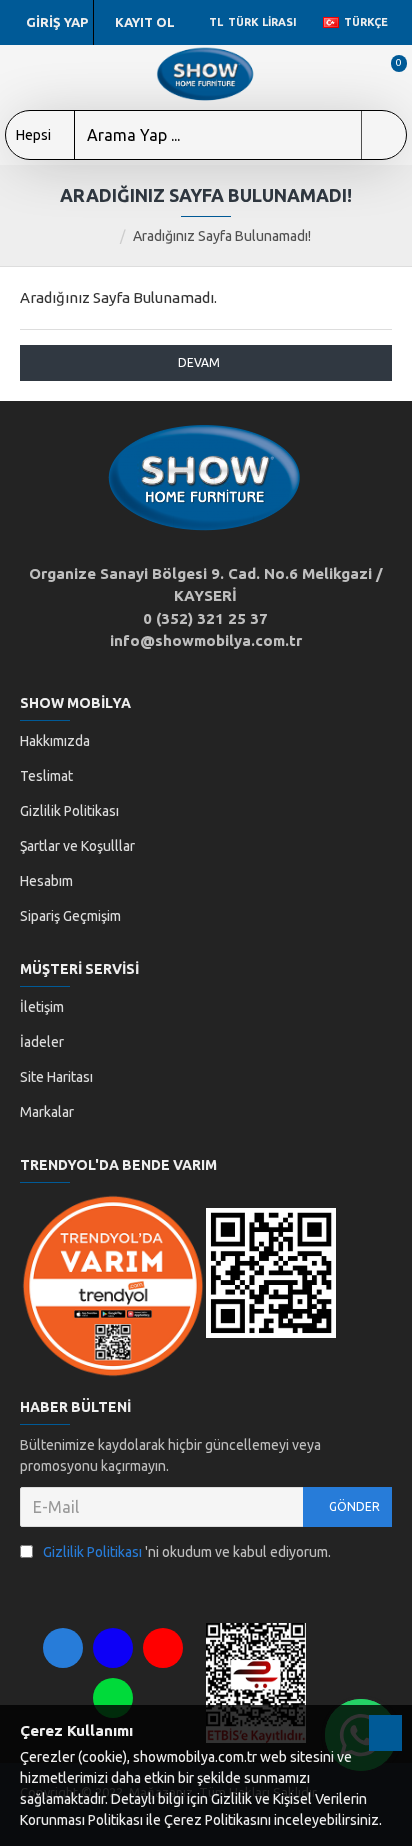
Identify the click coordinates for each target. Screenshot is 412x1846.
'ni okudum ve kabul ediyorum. (187, 1552)
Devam (199, 362)
